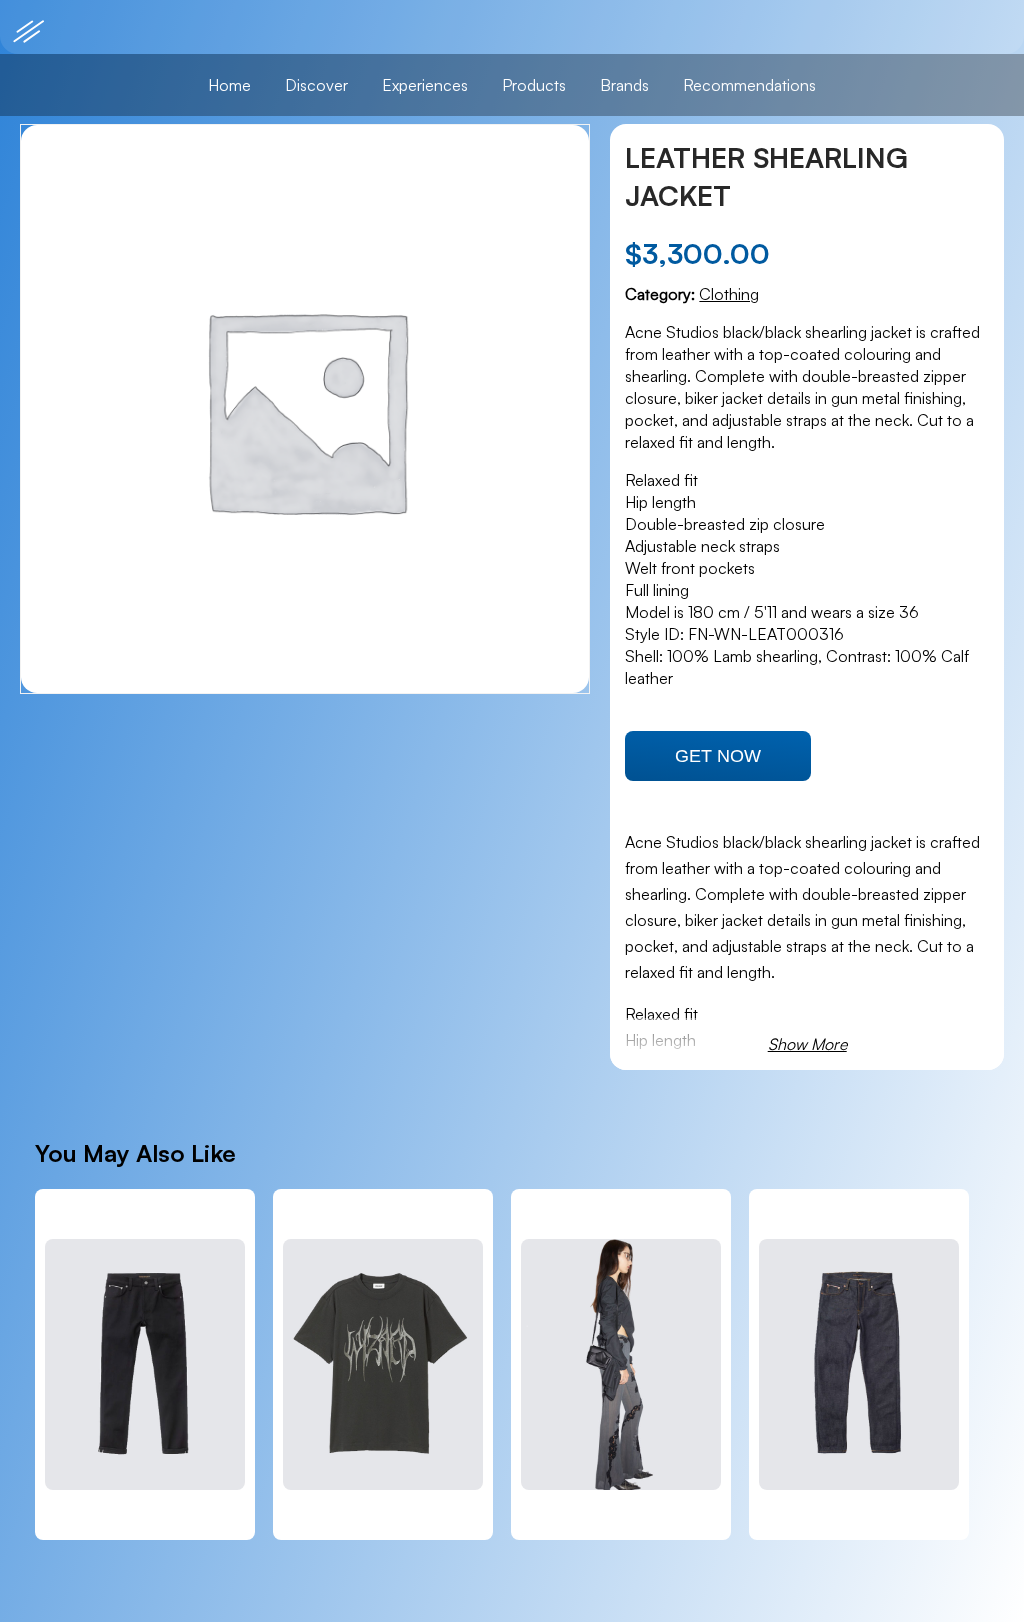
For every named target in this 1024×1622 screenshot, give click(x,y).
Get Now (718, 756)
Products (534, 85)
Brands (624, 85)
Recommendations (749, 85)
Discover (316, 85)
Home (229, 85)
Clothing (729, 294)
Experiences (425, 85)
